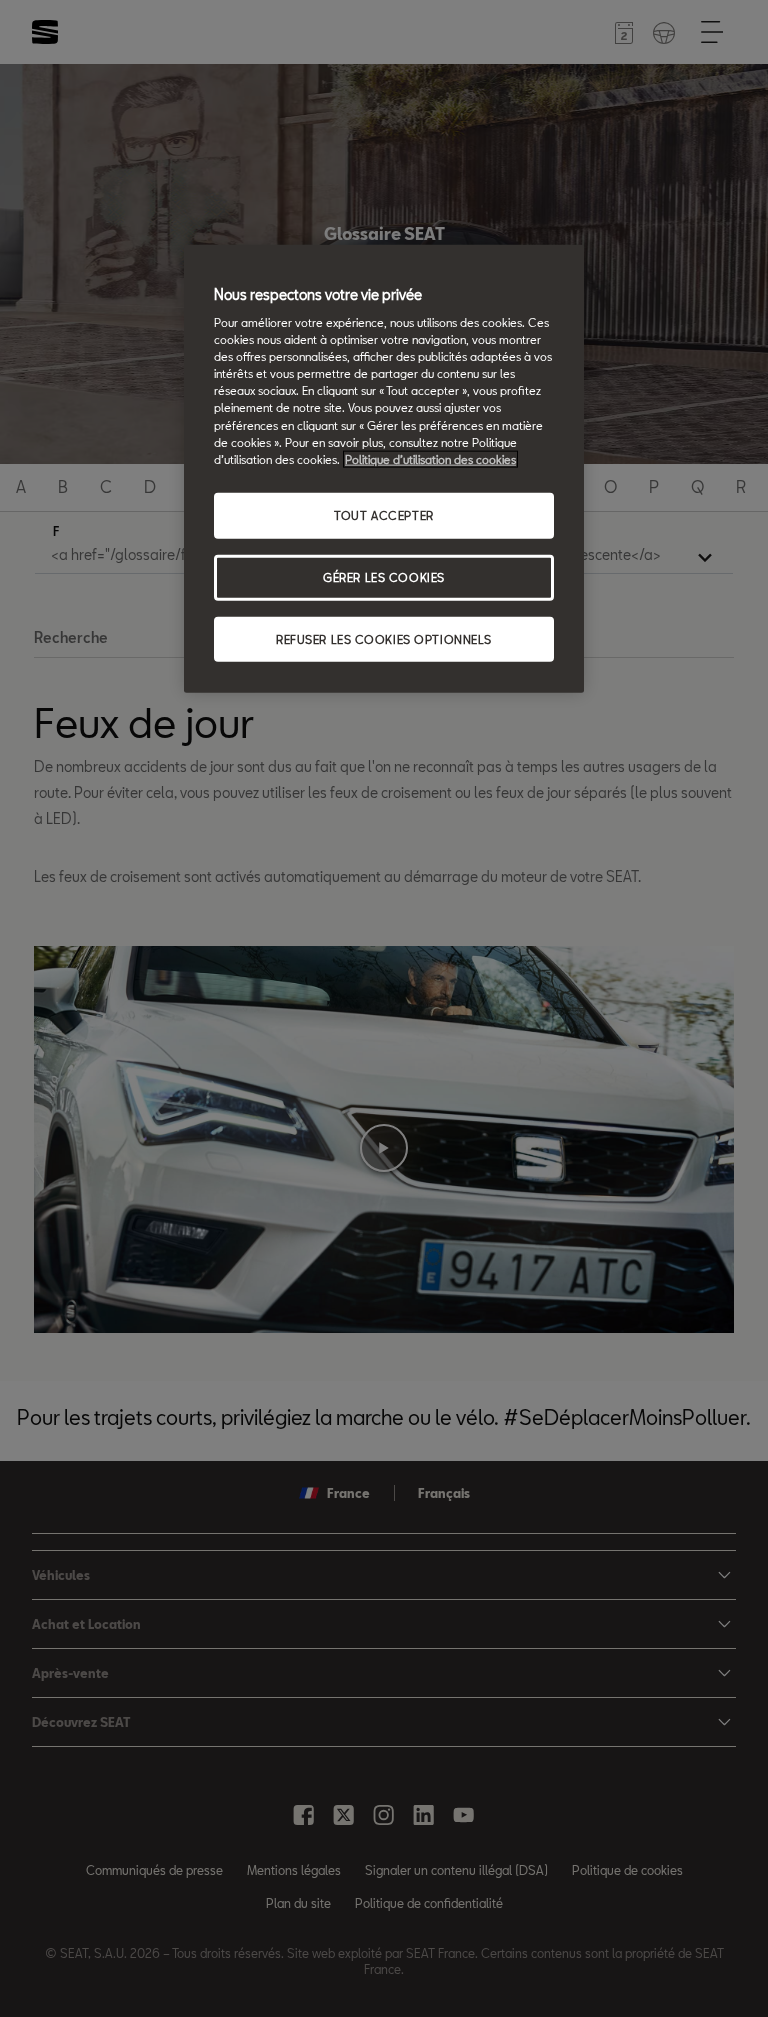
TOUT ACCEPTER (383, 514)
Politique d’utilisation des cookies (430, 458)
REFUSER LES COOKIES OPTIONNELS (384, 638)
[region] (384, 468)
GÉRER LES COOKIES (384, 576)
